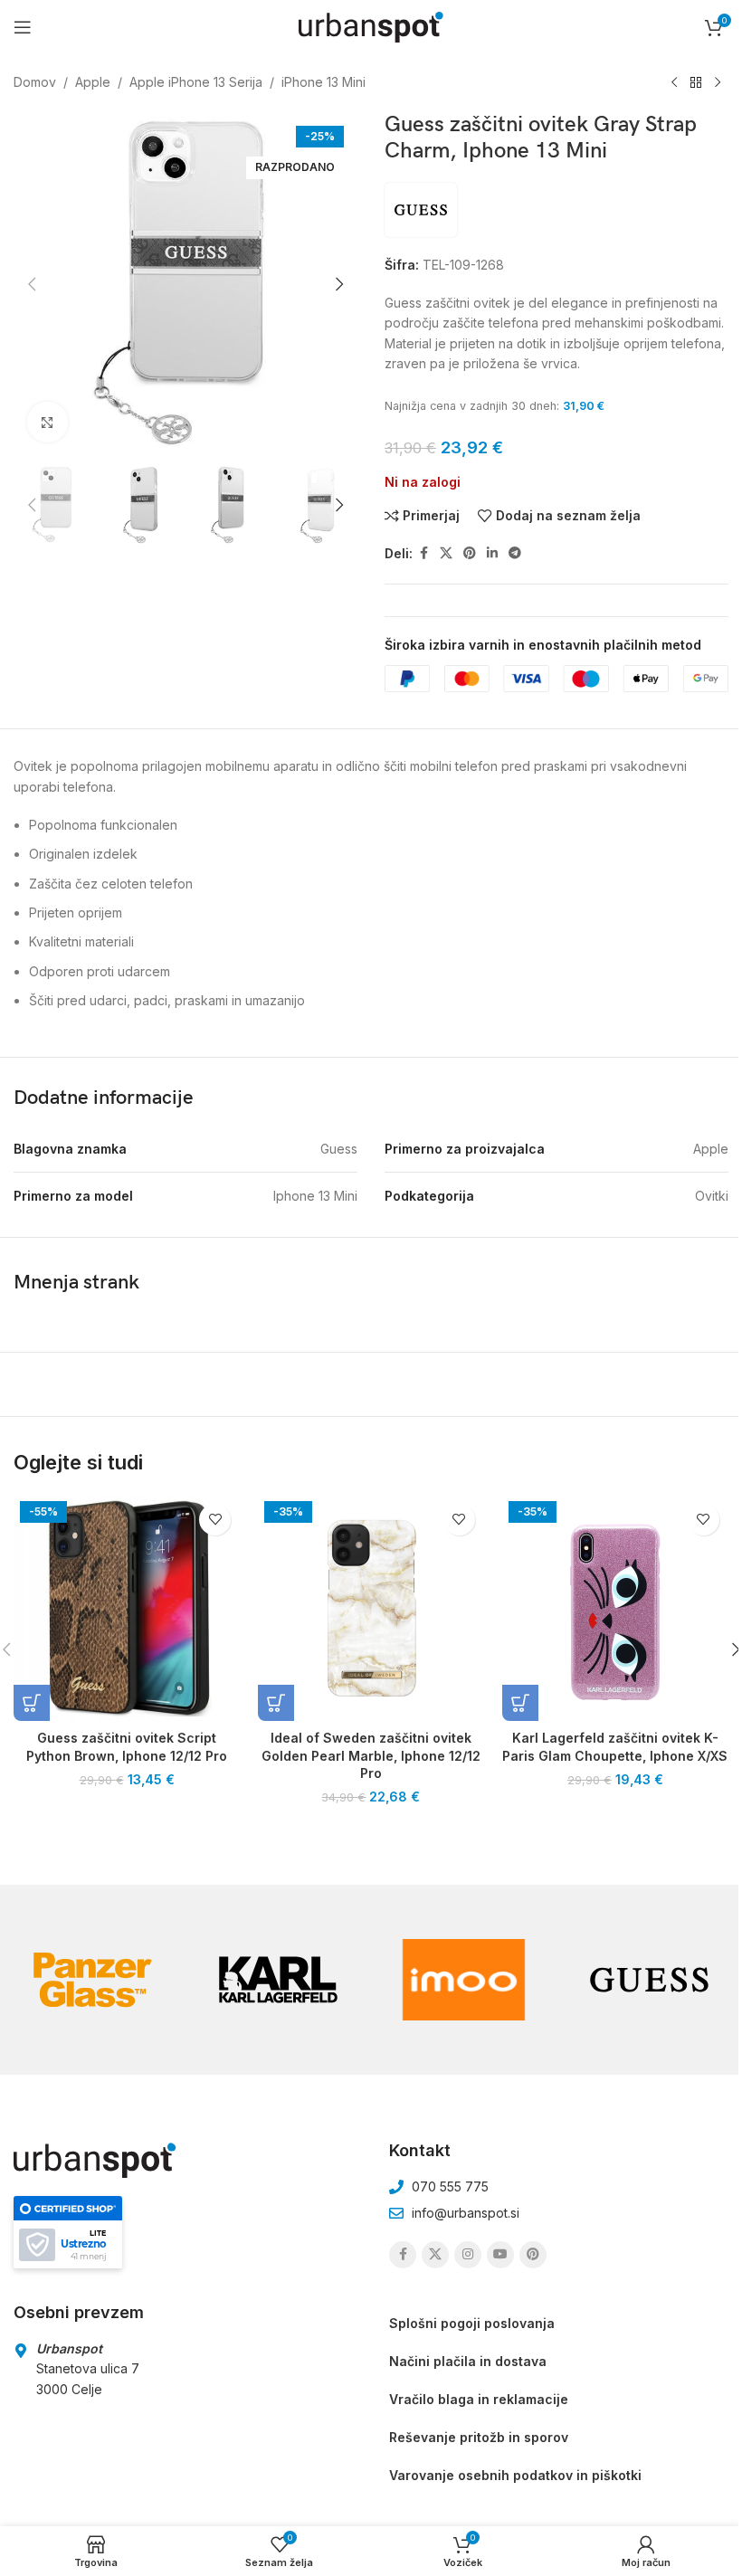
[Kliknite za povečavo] (48, 422)
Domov (35, 82)
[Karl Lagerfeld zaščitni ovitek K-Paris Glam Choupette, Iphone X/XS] (615, 1608)
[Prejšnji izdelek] (674, 83)
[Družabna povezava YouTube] (500, 2255)
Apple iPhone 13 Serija (196, 82)
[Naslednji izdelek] (718, 83)
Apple (93, 82)
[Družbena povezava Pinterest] (470, 553)
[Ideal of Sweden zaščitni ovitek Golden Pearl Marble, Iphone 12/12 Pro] (371, 1608)
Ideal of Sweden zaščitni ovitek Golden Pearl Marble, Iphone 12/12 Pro (371, 1755)
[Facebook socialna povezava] (423, 553)
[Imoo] (464, 1980)
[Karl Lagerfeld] (278, 1980)
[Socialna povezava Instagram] (468, 2255)
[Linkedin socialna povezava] (492, 553)
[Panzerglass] (93, 1980)
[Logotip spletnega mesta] (371, 26)
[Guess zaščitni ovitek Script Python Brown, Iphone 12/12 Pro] (127, 1608)
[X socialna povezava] (446, 553)
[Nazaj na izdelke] (696, 83)
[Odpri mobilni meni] (23, 27)
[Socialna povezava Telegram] (515, 553)
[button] (32, 284)
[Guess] (649, 1980)
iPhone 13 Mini (323, 82)
